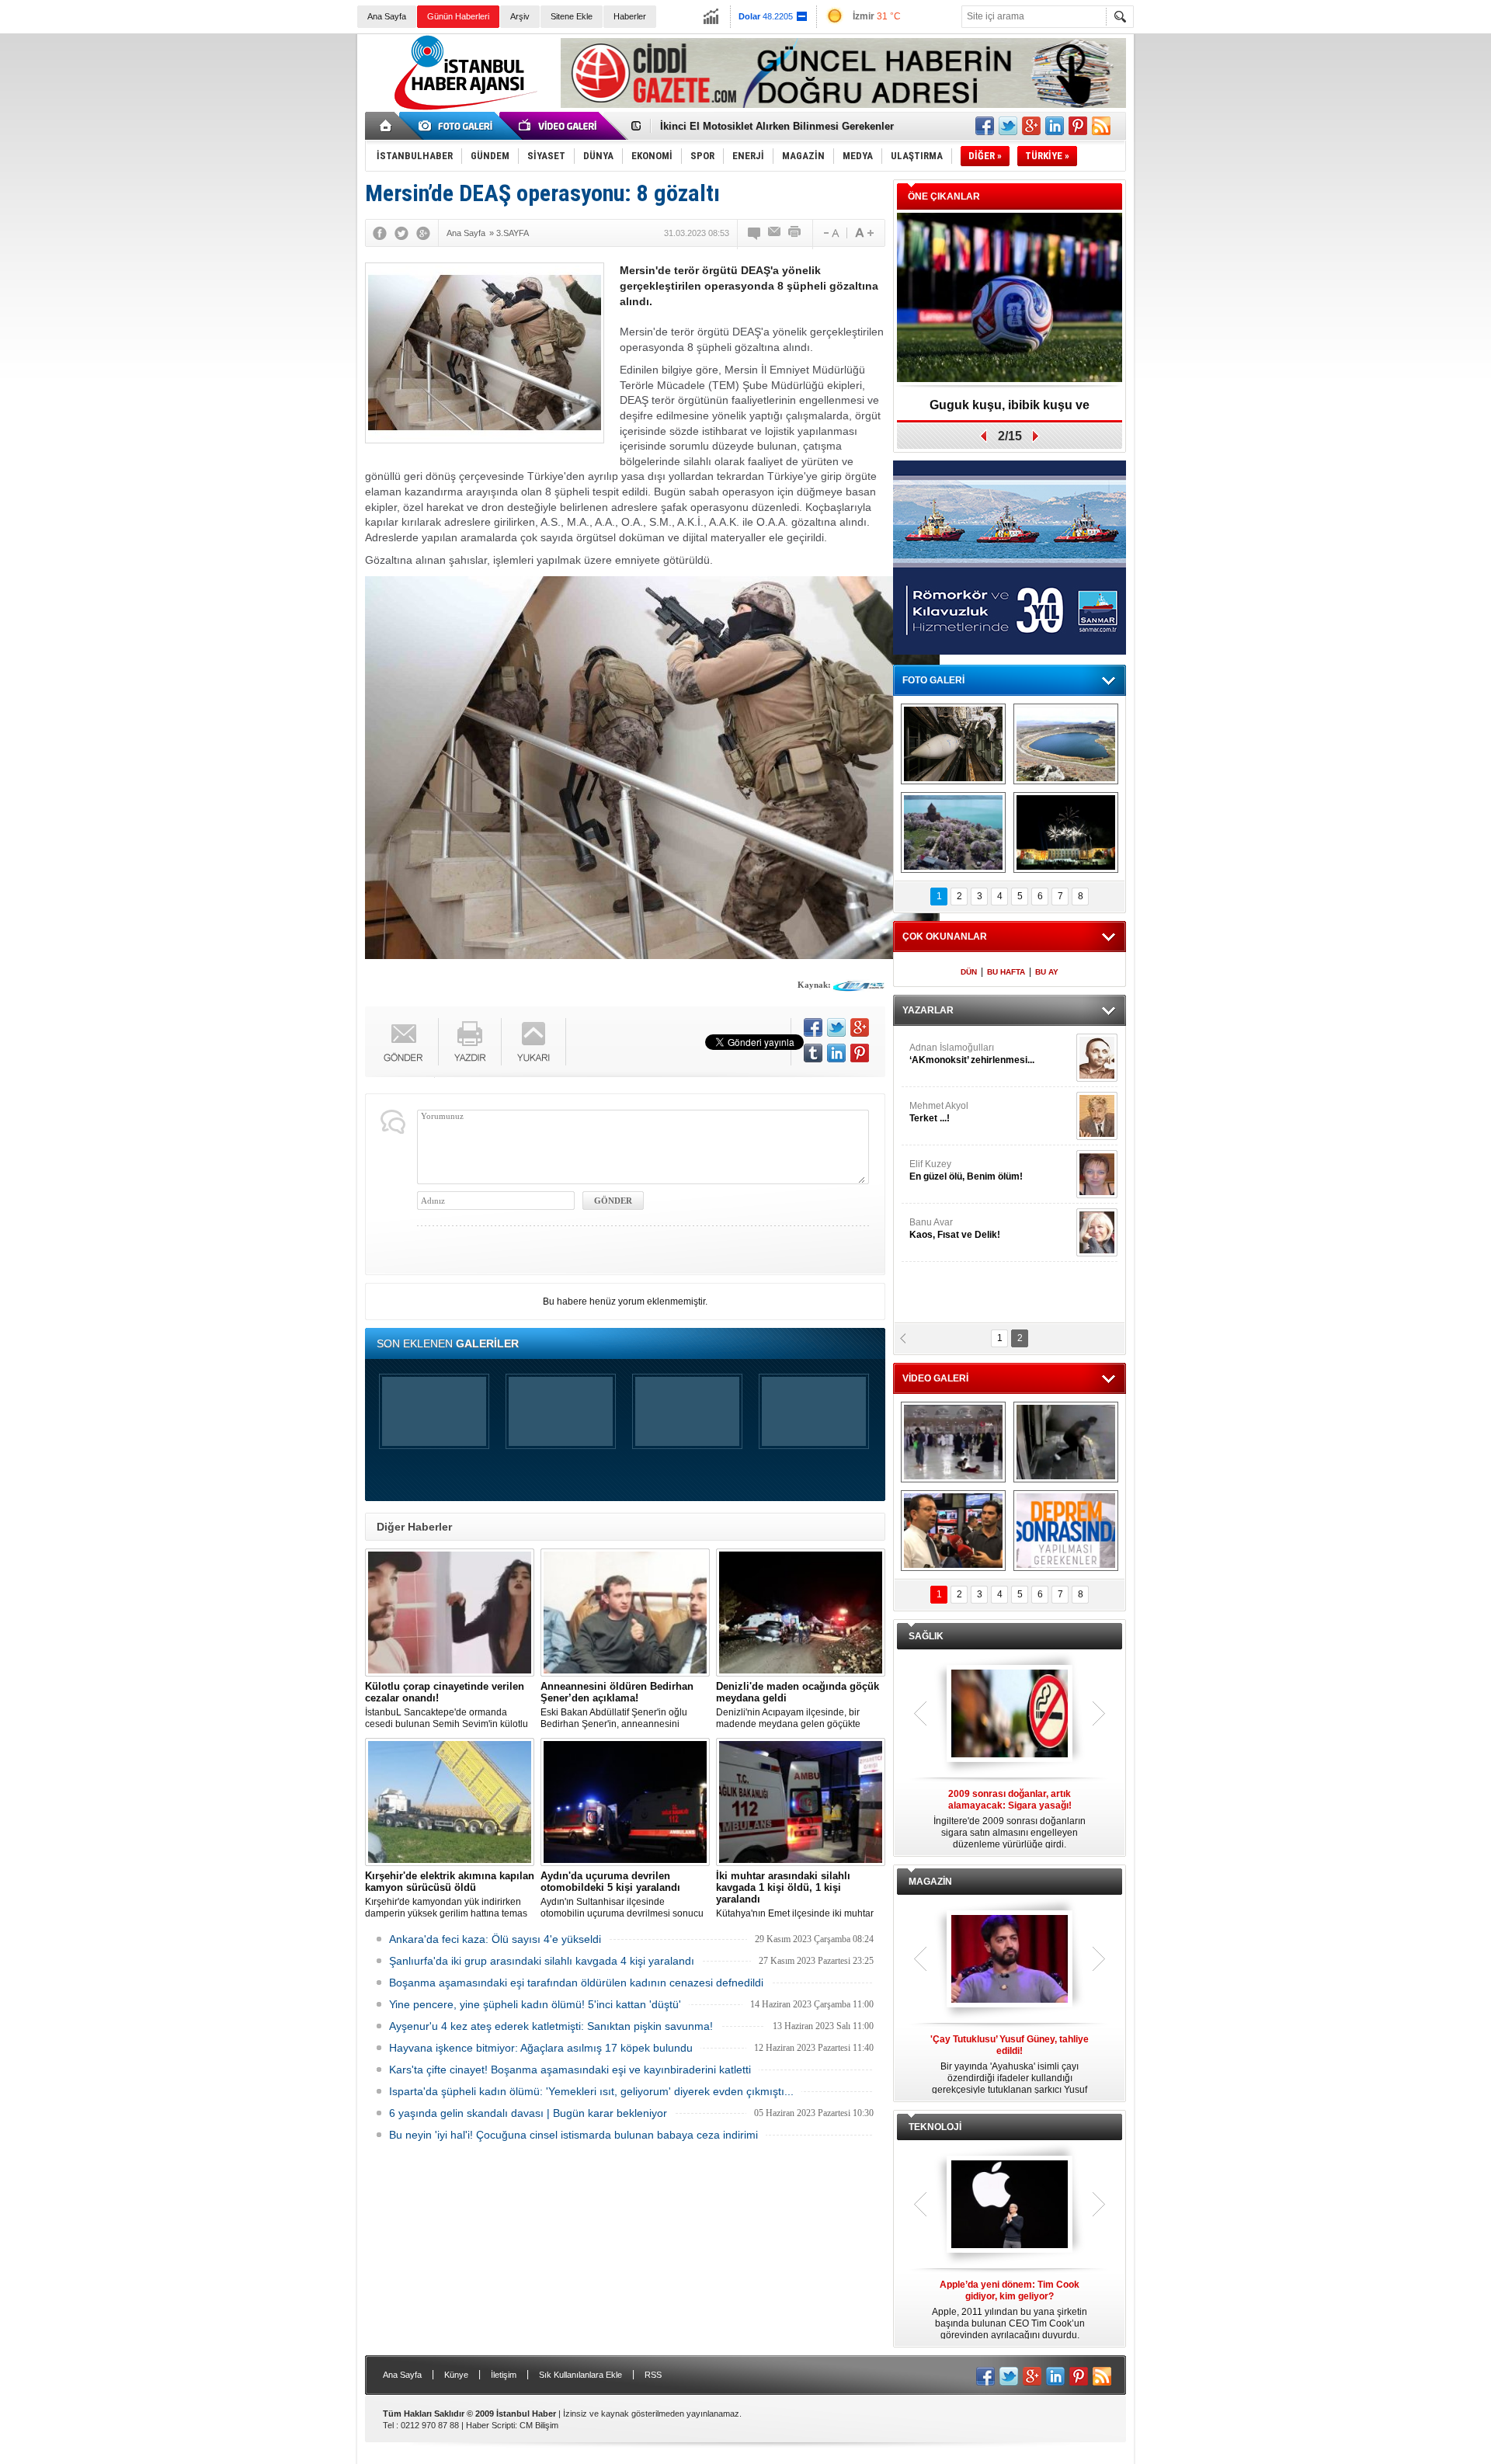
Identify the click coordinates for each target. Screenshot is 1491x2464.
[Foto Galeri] (458, 126)
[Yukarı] (534, 1042)
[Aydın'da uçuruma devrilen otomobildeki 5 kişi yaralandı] (625, 1802)
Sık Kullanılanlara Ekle (580, 2375)
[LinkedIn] (836, 1053)
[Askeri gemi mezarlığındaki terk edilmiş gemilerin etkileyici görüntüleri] (953, 744)
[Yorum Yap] (755, 233)
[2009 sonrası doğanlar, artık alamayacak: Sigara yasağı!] (1010, 1715)
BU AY (1047, 972)
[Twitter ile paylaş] (1008, 126)
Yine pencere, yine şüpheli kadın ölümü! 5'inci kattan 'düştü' (535, 2004)
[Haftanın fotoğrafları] (1066, 832)
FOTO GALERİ (933, 680)
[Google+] (423, 233)
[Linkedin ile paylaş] (1055, 126)
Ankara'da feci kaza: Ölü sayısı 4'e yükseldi (495, 1939)
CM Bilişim (539, 2425)
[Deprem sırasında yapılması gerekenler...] (1066, 1531)
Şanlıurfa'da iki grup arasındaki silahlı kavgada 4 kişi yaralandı (542, 1961)
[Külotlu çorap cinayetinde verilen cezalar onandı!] (450, 1613)
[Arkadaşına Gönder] (775, 233)
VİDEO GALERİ (935, 1378)
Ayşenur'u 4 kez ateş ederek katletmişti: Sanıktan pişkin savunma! (551, 2026)
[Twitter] (401, 233)
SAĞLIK (926, 1636)
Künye (456, 2375)
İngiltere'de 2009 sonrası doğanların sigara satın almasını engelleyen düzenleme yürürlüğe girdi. (1010, 1819)
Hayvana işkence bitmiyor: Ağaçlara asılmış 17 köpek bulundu (541, 2048)
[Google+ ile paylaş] (1031, 126)
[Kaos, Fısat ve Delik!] (1097, 1232)
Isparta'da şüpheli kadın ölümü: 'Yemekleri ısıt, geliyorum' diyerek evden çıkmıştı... (591, 2091)
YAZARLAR (928, 1010)
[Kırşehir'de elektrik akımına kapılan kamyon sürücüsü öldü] (450, 1802)
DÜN (969, 972)
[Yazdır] (795, 233)
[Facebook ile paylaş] (985, 126)
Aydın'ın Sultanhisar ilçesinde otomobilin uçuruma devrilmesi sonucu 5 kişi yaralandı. (622, 1895)
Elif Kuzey (966, 1170)
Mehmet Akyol (939, 1112)
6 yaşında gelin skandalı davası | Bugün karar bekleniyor (528, 2113)
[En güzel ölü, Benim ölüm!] (1097, 1174)
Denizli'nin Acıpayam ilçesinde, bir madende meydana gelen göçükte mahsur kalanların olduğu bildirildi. (798, 1705)
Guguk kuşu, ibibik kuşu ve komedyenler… (1010, 410)
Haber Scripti (490, 2425)
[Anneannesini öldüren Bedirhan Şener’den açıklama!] (625, 1613)
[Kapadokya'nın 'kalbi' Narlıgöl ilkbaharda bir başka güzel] (1066, 744)
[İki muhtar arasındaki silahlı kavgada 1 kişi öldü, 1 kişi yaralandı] (801, 1802)
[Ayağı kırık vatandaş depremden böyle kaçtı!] (1066, 1442)
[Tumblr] (813, 1053)
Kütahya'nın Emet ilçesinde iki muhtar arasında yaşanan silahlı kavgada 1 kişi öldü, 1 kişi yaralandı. (799, 1895)
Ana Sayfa (387, 16)
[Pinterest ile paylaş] (1078, 126)
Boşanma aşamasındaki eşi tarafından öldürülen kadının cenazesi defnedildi (576, 1983)
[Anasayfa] (386, 126)
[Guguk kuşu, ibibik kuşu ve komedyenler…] (1010, 299)
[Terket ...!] (1097, 1116)
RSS (653, 2375)
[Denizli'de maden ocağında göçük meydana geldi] (801, 1613)
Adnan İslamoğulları (972, 1054)
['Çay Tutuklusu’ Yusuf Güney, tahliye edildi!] (1010, 1960)
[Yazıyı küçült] (830, 233)
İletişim (504, 2375)
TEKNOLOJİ (935, 2127)
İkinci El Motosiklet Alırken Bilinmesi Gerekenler (777, 126)
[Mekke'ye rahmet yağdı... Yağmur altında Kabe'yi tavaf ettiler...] (953, 1442)
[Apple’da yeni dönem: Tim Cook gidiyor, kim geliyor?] (1010, 2205)
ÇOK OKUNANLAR (945, 937)
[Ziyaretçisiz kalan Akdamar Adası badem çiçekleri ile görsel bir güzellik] (953, 832)
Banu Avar (955, 1229)
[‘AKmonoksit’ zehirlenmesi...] (1097, 1058)
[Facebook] (380, 233)
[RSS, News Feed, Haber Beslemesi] (1101, 126)
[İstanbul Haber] (462, 109)
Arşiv (520, 16)
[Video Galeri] (559, 126)
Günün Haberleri (458, 16)
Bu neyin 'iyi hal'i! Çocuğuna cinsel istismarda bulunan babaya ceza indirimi (573, 2135)
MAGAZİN (930, 1882)
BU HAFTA (1006, 972)
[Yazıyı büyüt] (864, 233)
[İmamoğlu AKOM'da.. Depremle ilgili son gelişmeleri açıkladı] (953, 1531)
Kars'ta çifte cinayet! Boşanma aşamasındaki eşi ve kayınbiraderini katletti (570, 2070)
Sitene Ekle (572, 16)
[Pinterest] (860, 1053)
